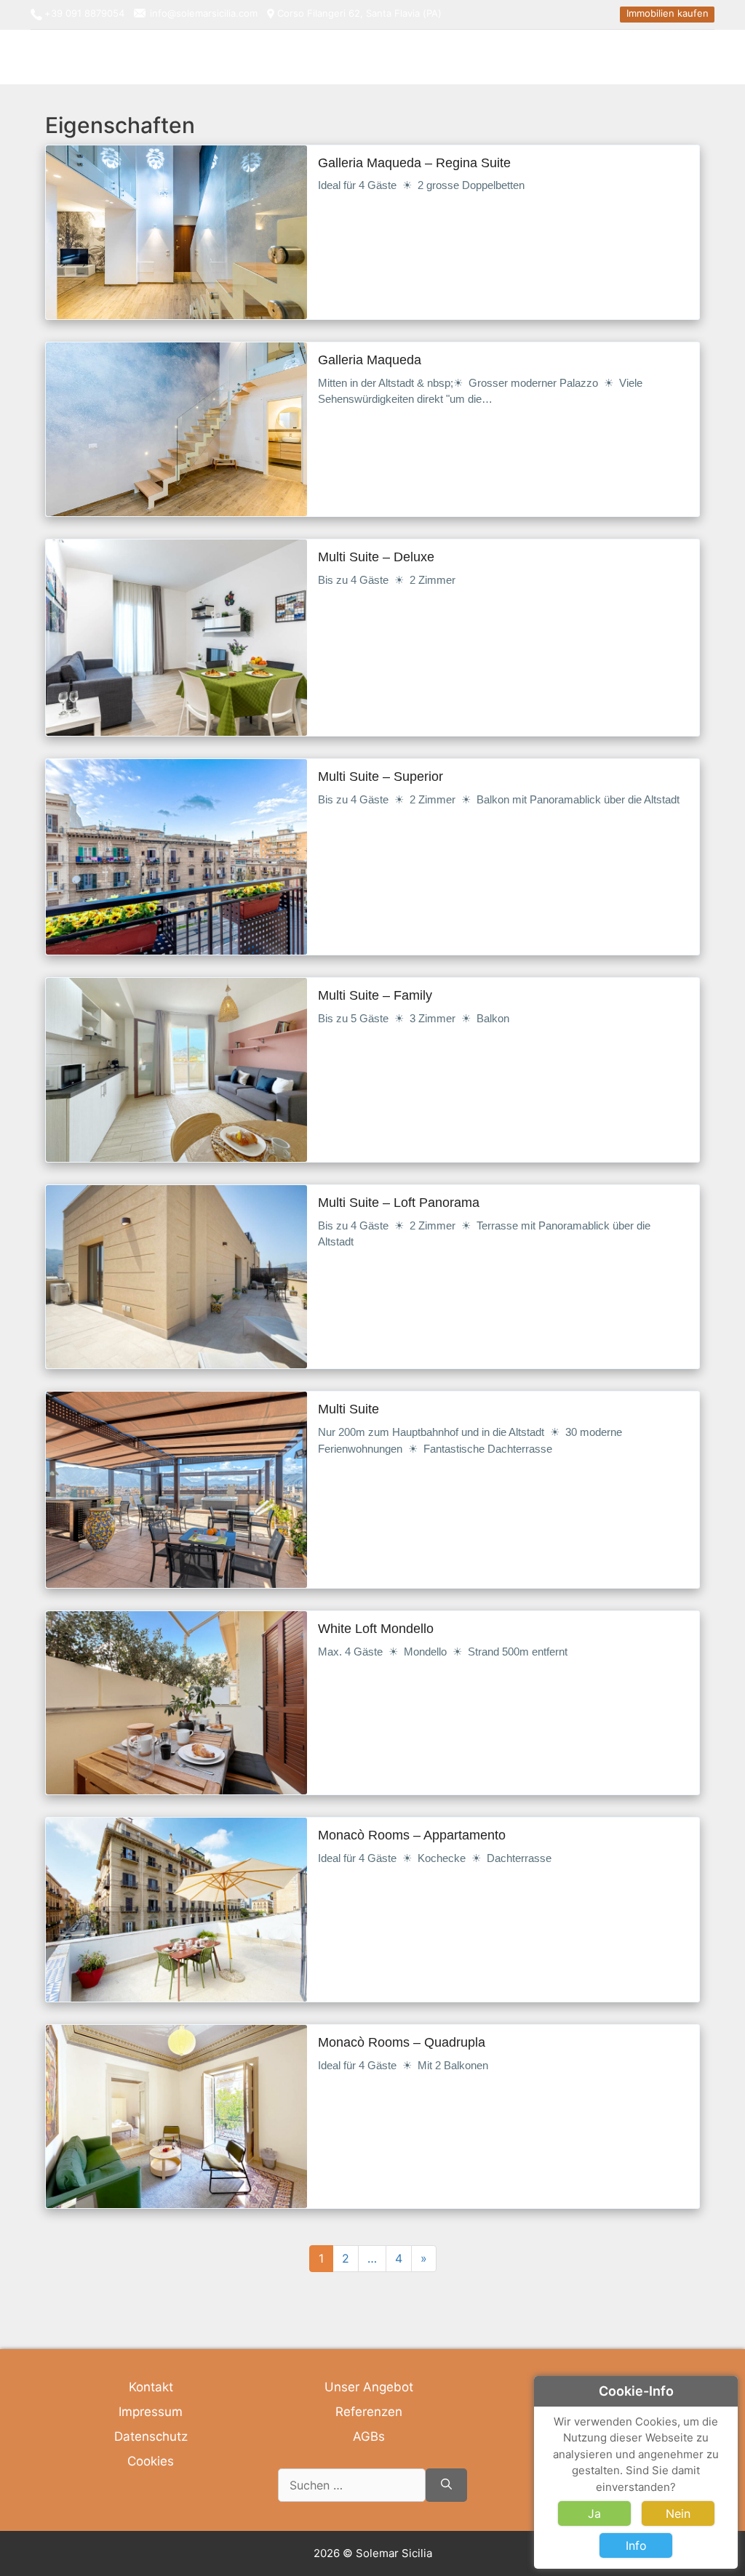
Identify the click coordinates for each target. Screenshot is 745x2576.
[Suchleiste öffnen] (705, 57)
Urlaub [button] (623, 56)
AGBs (369, 2436)
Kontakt (151, 2387)
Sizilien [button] (672, 56)
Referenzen (369, 2412)
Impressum (151, 2412)
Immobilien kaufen (668, 13)
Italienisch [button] (567, 56)
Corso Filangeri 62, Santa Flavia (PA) (359, 13)
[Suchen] (446, 2485)
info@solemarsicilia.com (204, 13)
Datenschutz (151, 2436)
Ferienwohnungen (482, 56)
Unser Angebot (369, 2387)
